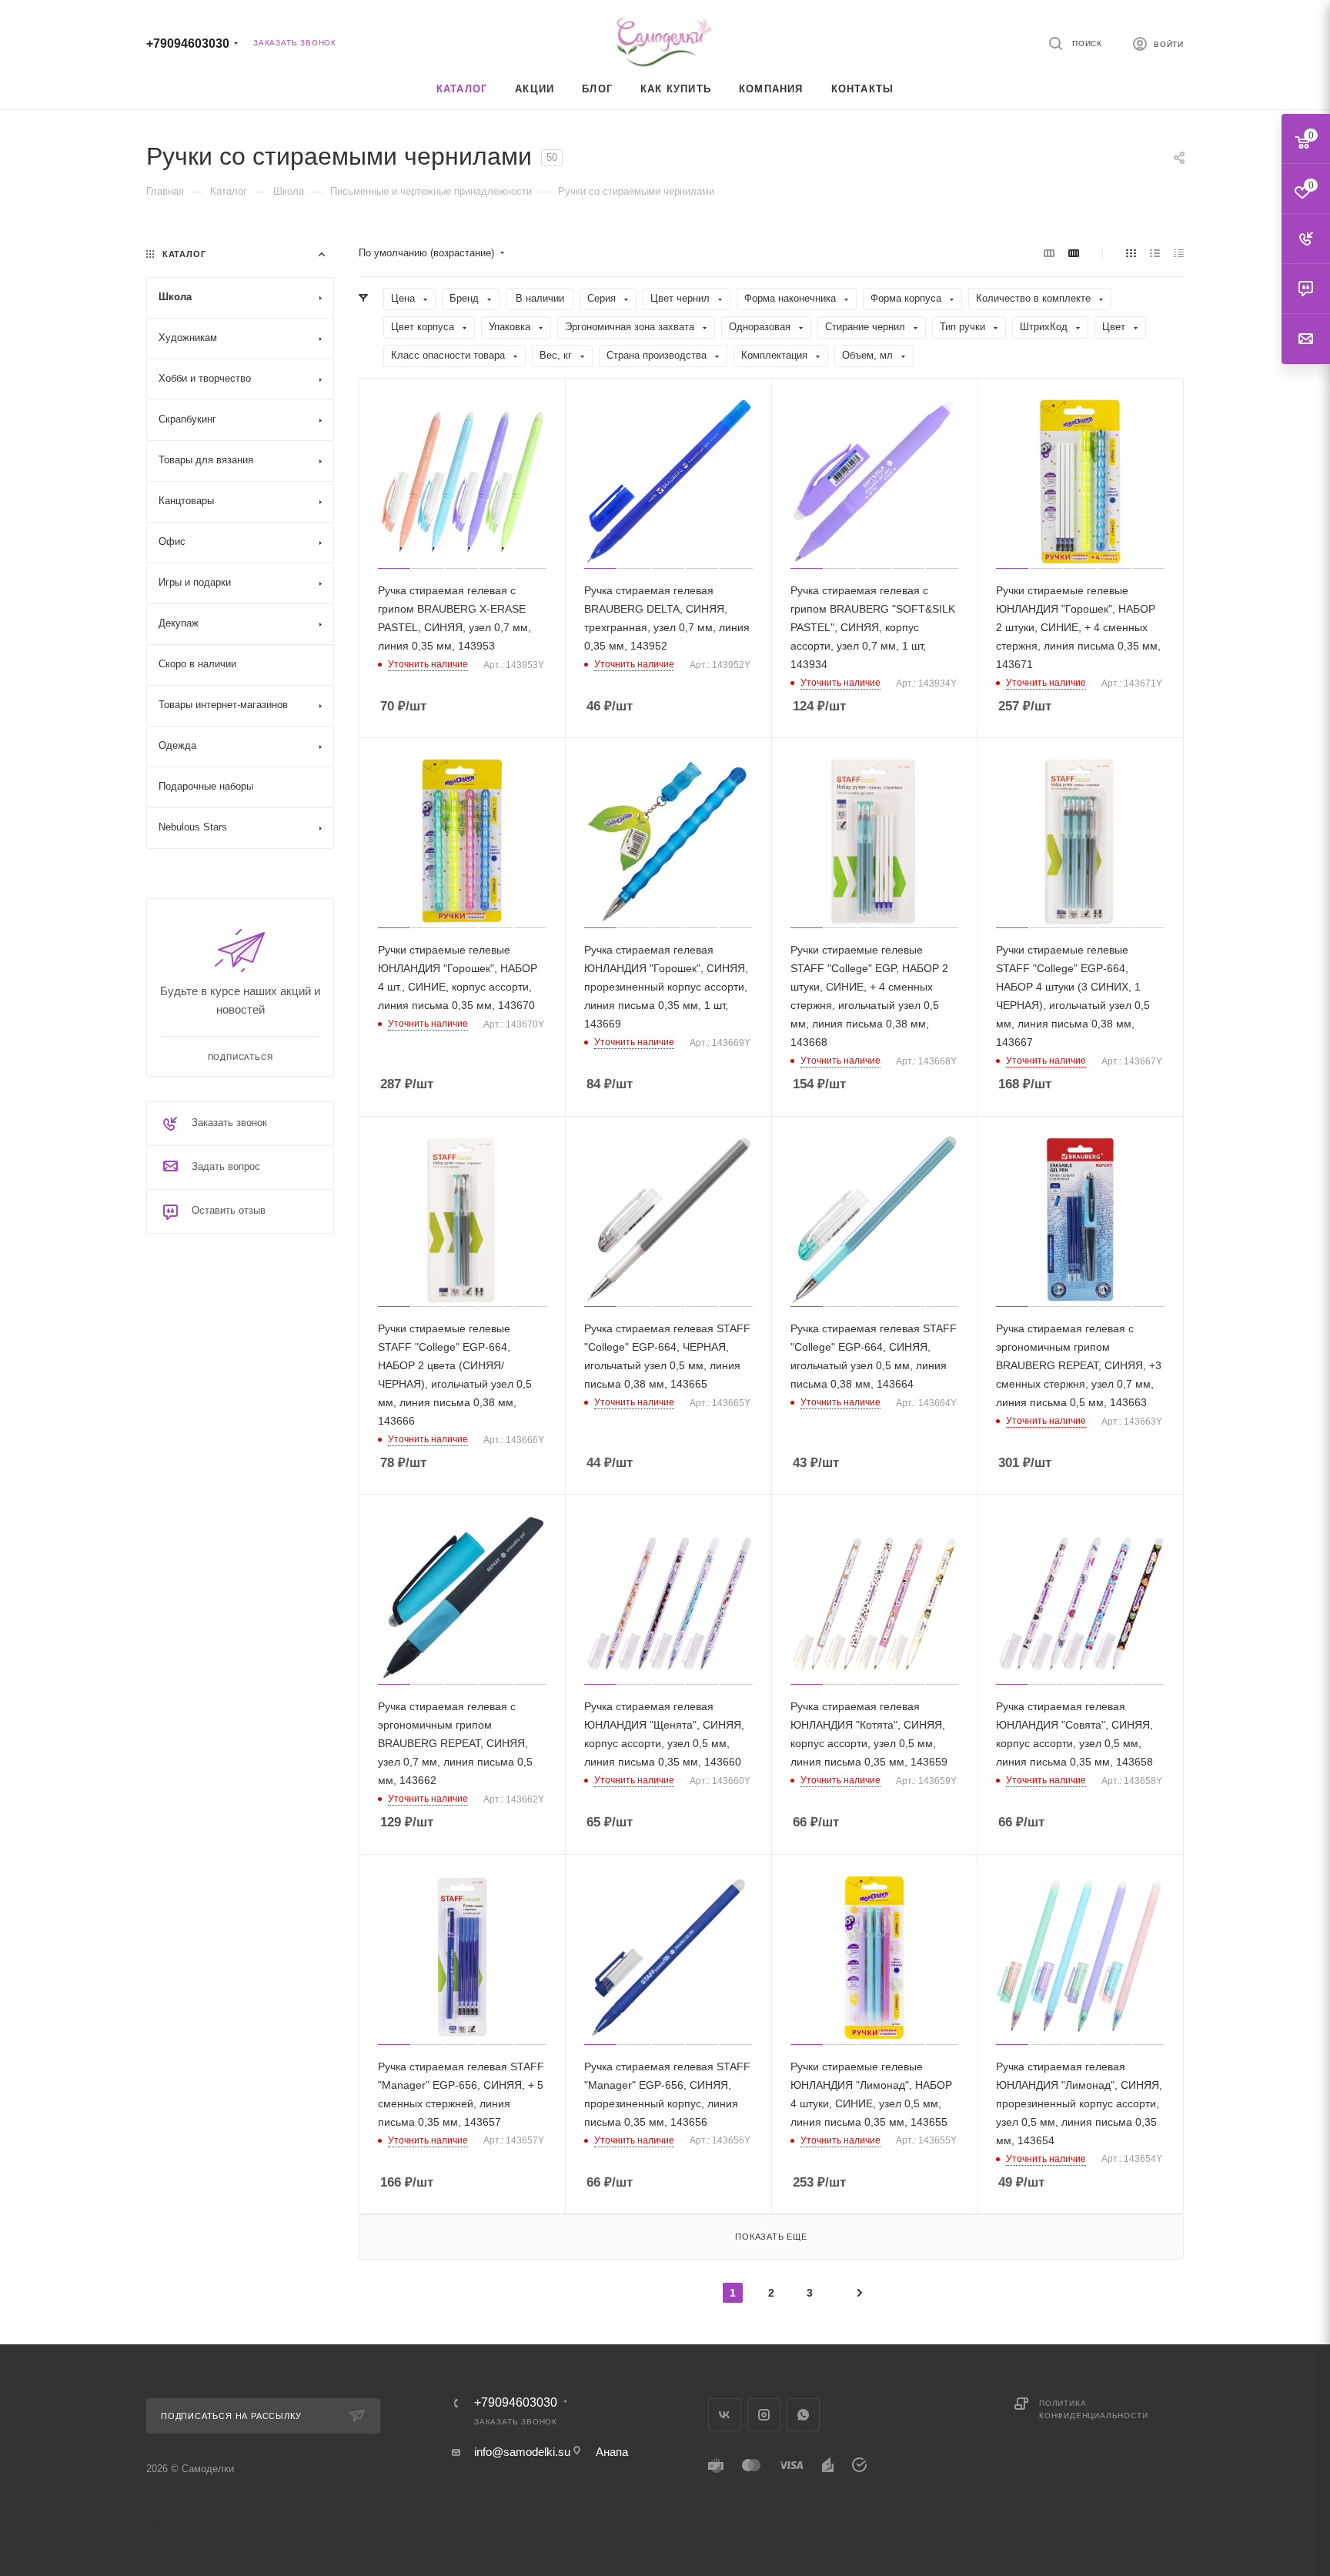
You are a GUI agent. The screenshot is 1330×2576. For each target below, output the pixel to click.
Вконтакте (725, 2415)
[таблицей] (1179, 253)
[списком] (1155, 253)
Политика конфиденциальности (1093, 2409)
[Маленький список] (1049, 253)
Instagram (764, 2415)
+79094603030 (188, 43)
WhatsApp (803, 2415)
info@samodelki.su (522, 2452)
